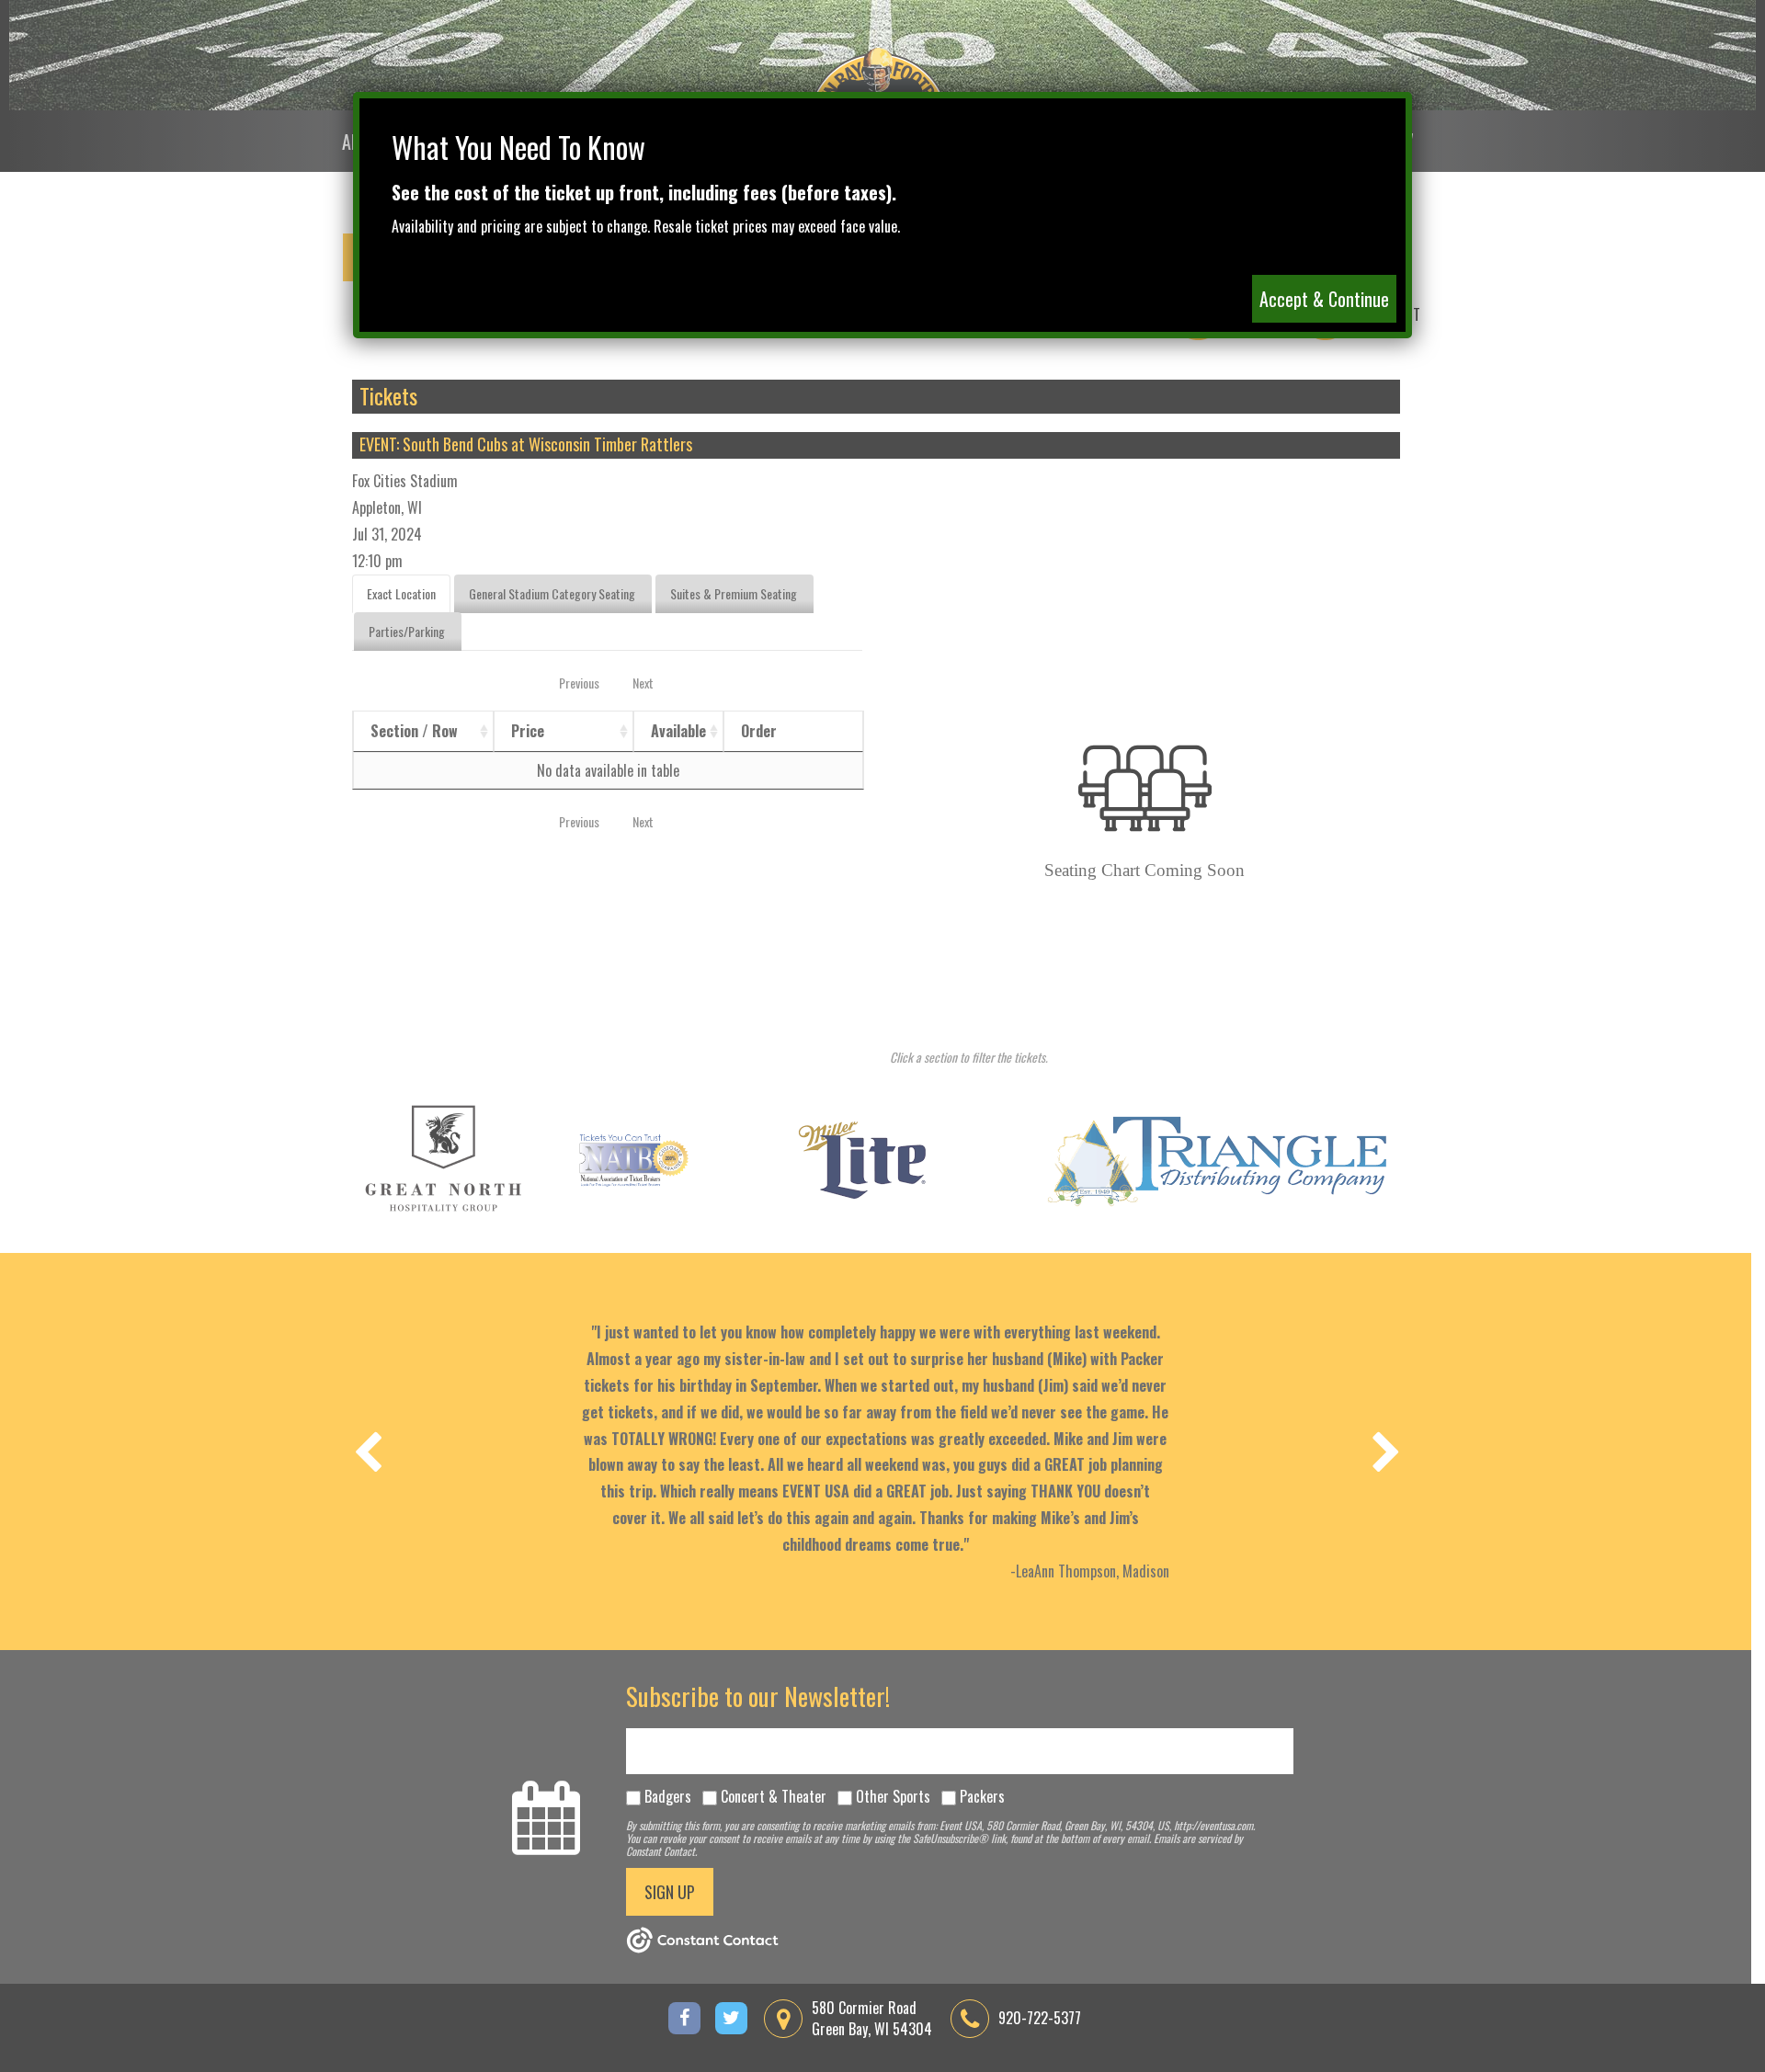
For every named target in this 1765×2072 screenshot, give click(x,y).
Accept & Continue (1324, 299)
